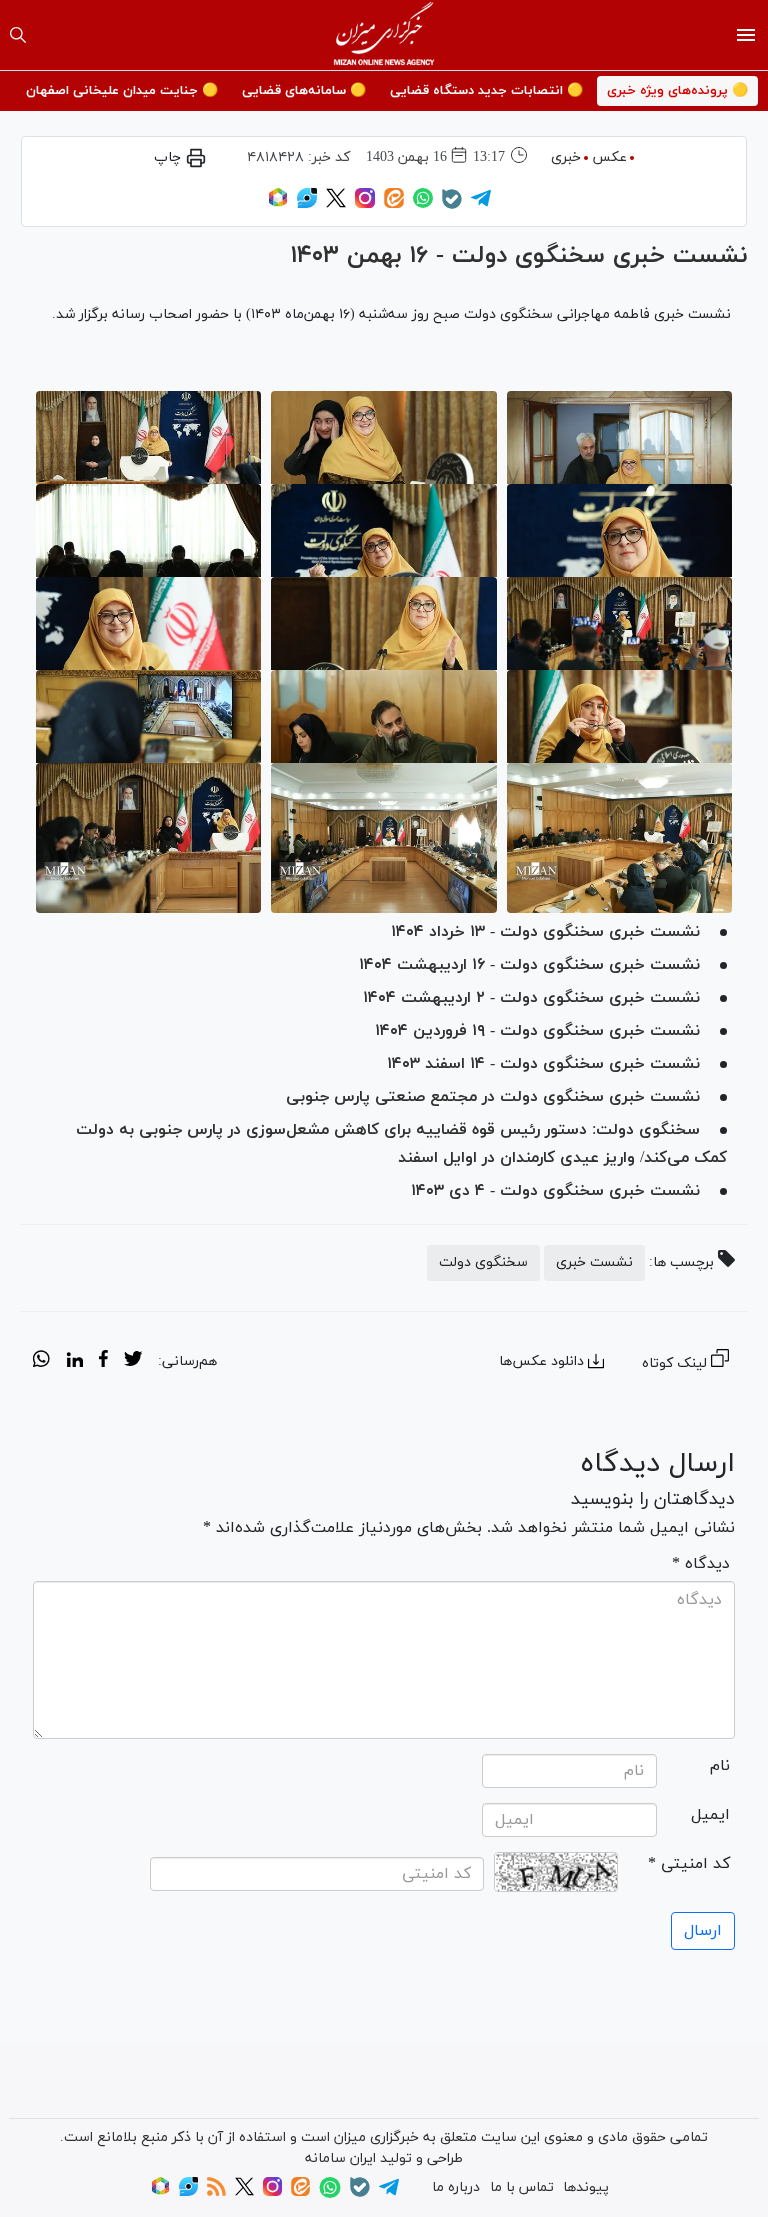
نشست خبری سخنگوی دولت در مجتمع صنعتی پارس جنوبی (493, 1097)
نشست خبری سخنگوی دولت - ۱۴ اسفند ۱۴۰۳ (543, 1064)
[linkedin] (74, 1362)
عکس (609, 157)
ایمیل (710, 1815)
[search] (18, 35)
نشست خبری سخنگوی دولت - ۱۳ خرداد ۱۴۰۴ (545, 932)
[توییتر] (336, 204)
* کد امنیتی (689, 1864)
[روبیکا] (278, 204)
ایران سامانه (340, 2158)
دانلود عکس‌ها (541, 1361)
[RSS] (216, 2192)
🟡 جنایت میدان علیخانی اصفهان (122, 91)
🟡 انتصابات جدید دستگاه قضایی (486, 91)
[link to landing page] (384, 35)
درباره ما (456, 2187)
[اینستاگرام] (365, 204)
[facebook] (103, 1362)
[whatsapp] (41, 1362)
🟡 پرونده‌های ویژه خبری (677, 91)
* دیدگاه (701, 1564)
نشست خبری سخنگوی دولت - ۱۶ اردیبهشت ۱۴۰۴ (529, 965)
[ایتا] (394, 204)
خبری (566, 157)
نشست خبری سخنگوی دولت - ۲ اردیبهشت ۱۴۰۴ (531, 998)
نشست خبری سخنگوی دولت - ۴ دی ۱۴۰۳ (555, 1191)
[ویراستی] (307, 204)
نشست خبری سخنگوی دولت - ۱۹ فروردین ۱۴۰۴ (537, 1031)
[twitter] (133, 1362)
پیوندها (586, 2187)
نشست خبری (594, 1262)
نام (720, 1766)
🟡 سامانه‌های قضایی (304, 91)
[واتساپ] (423, 204)
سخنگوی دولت (483, 1262)
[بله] (452, 205)
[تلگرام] (481, 204)
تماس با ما (522, 2187)
